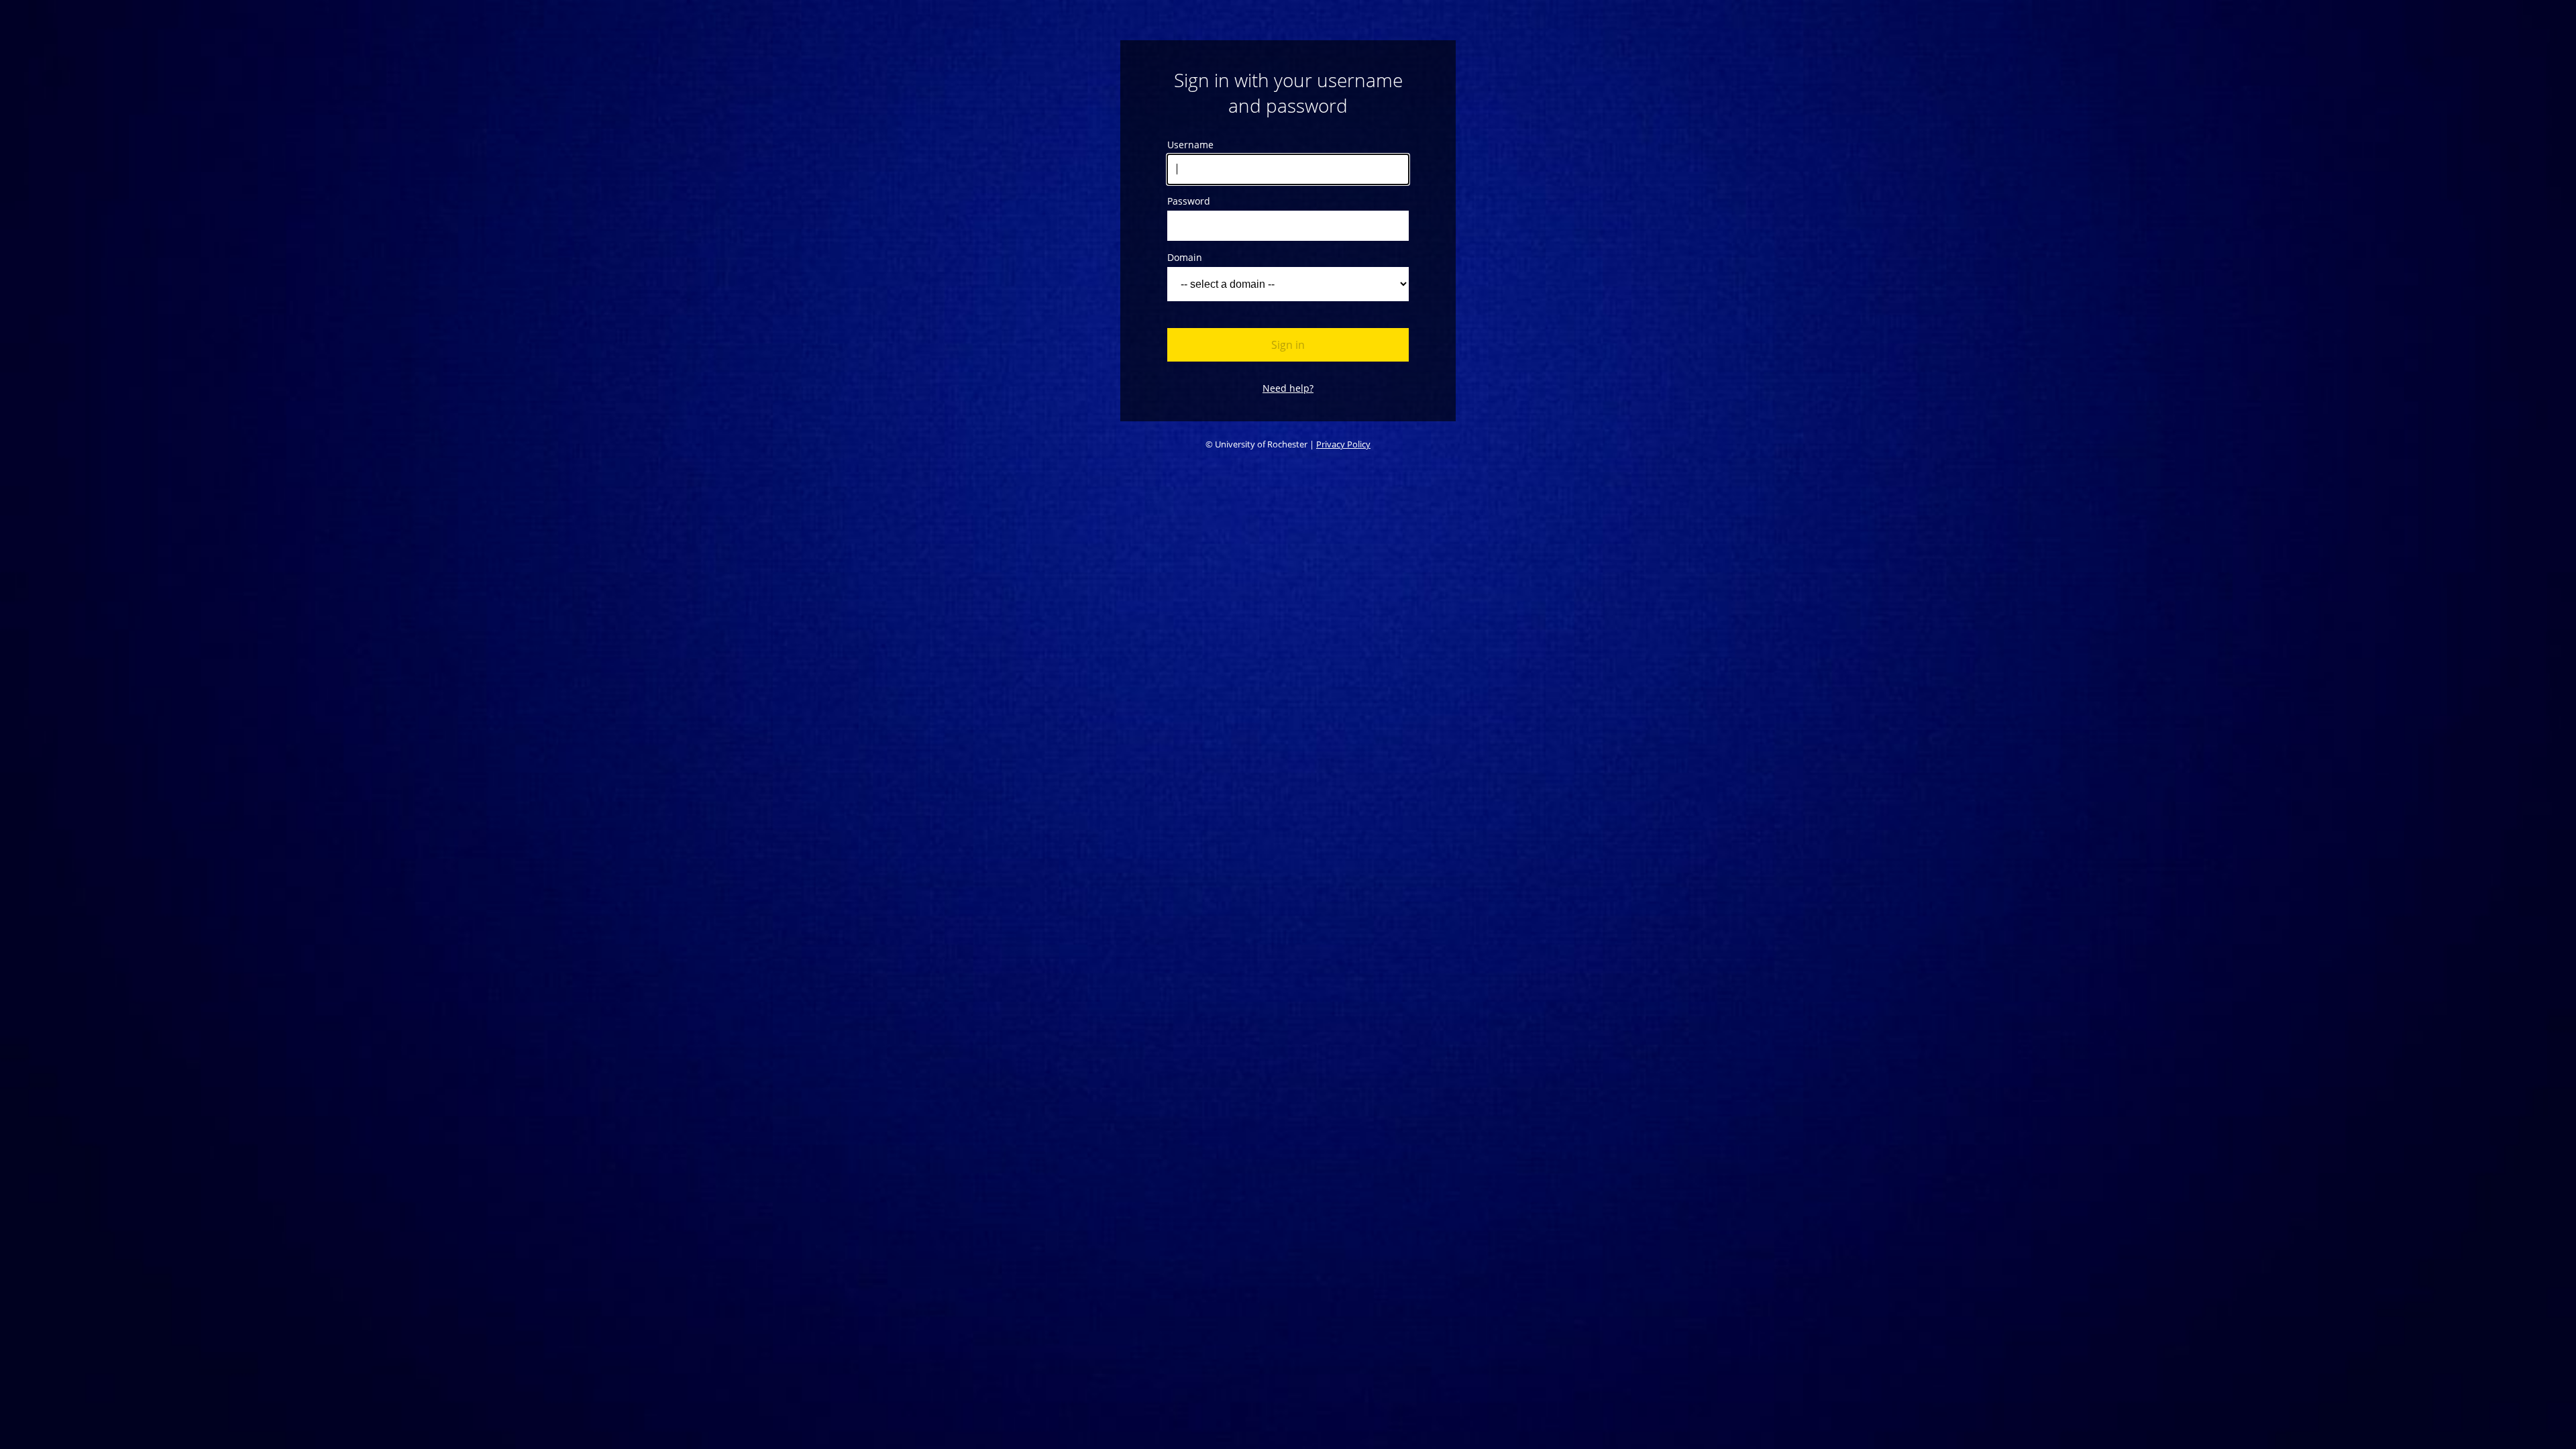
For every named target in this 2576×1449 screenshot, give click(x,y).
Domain (1185, 257)
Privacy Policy (1343, 444)
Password (1189, 201)
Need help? (1288, 388)
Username (1190, 145)
